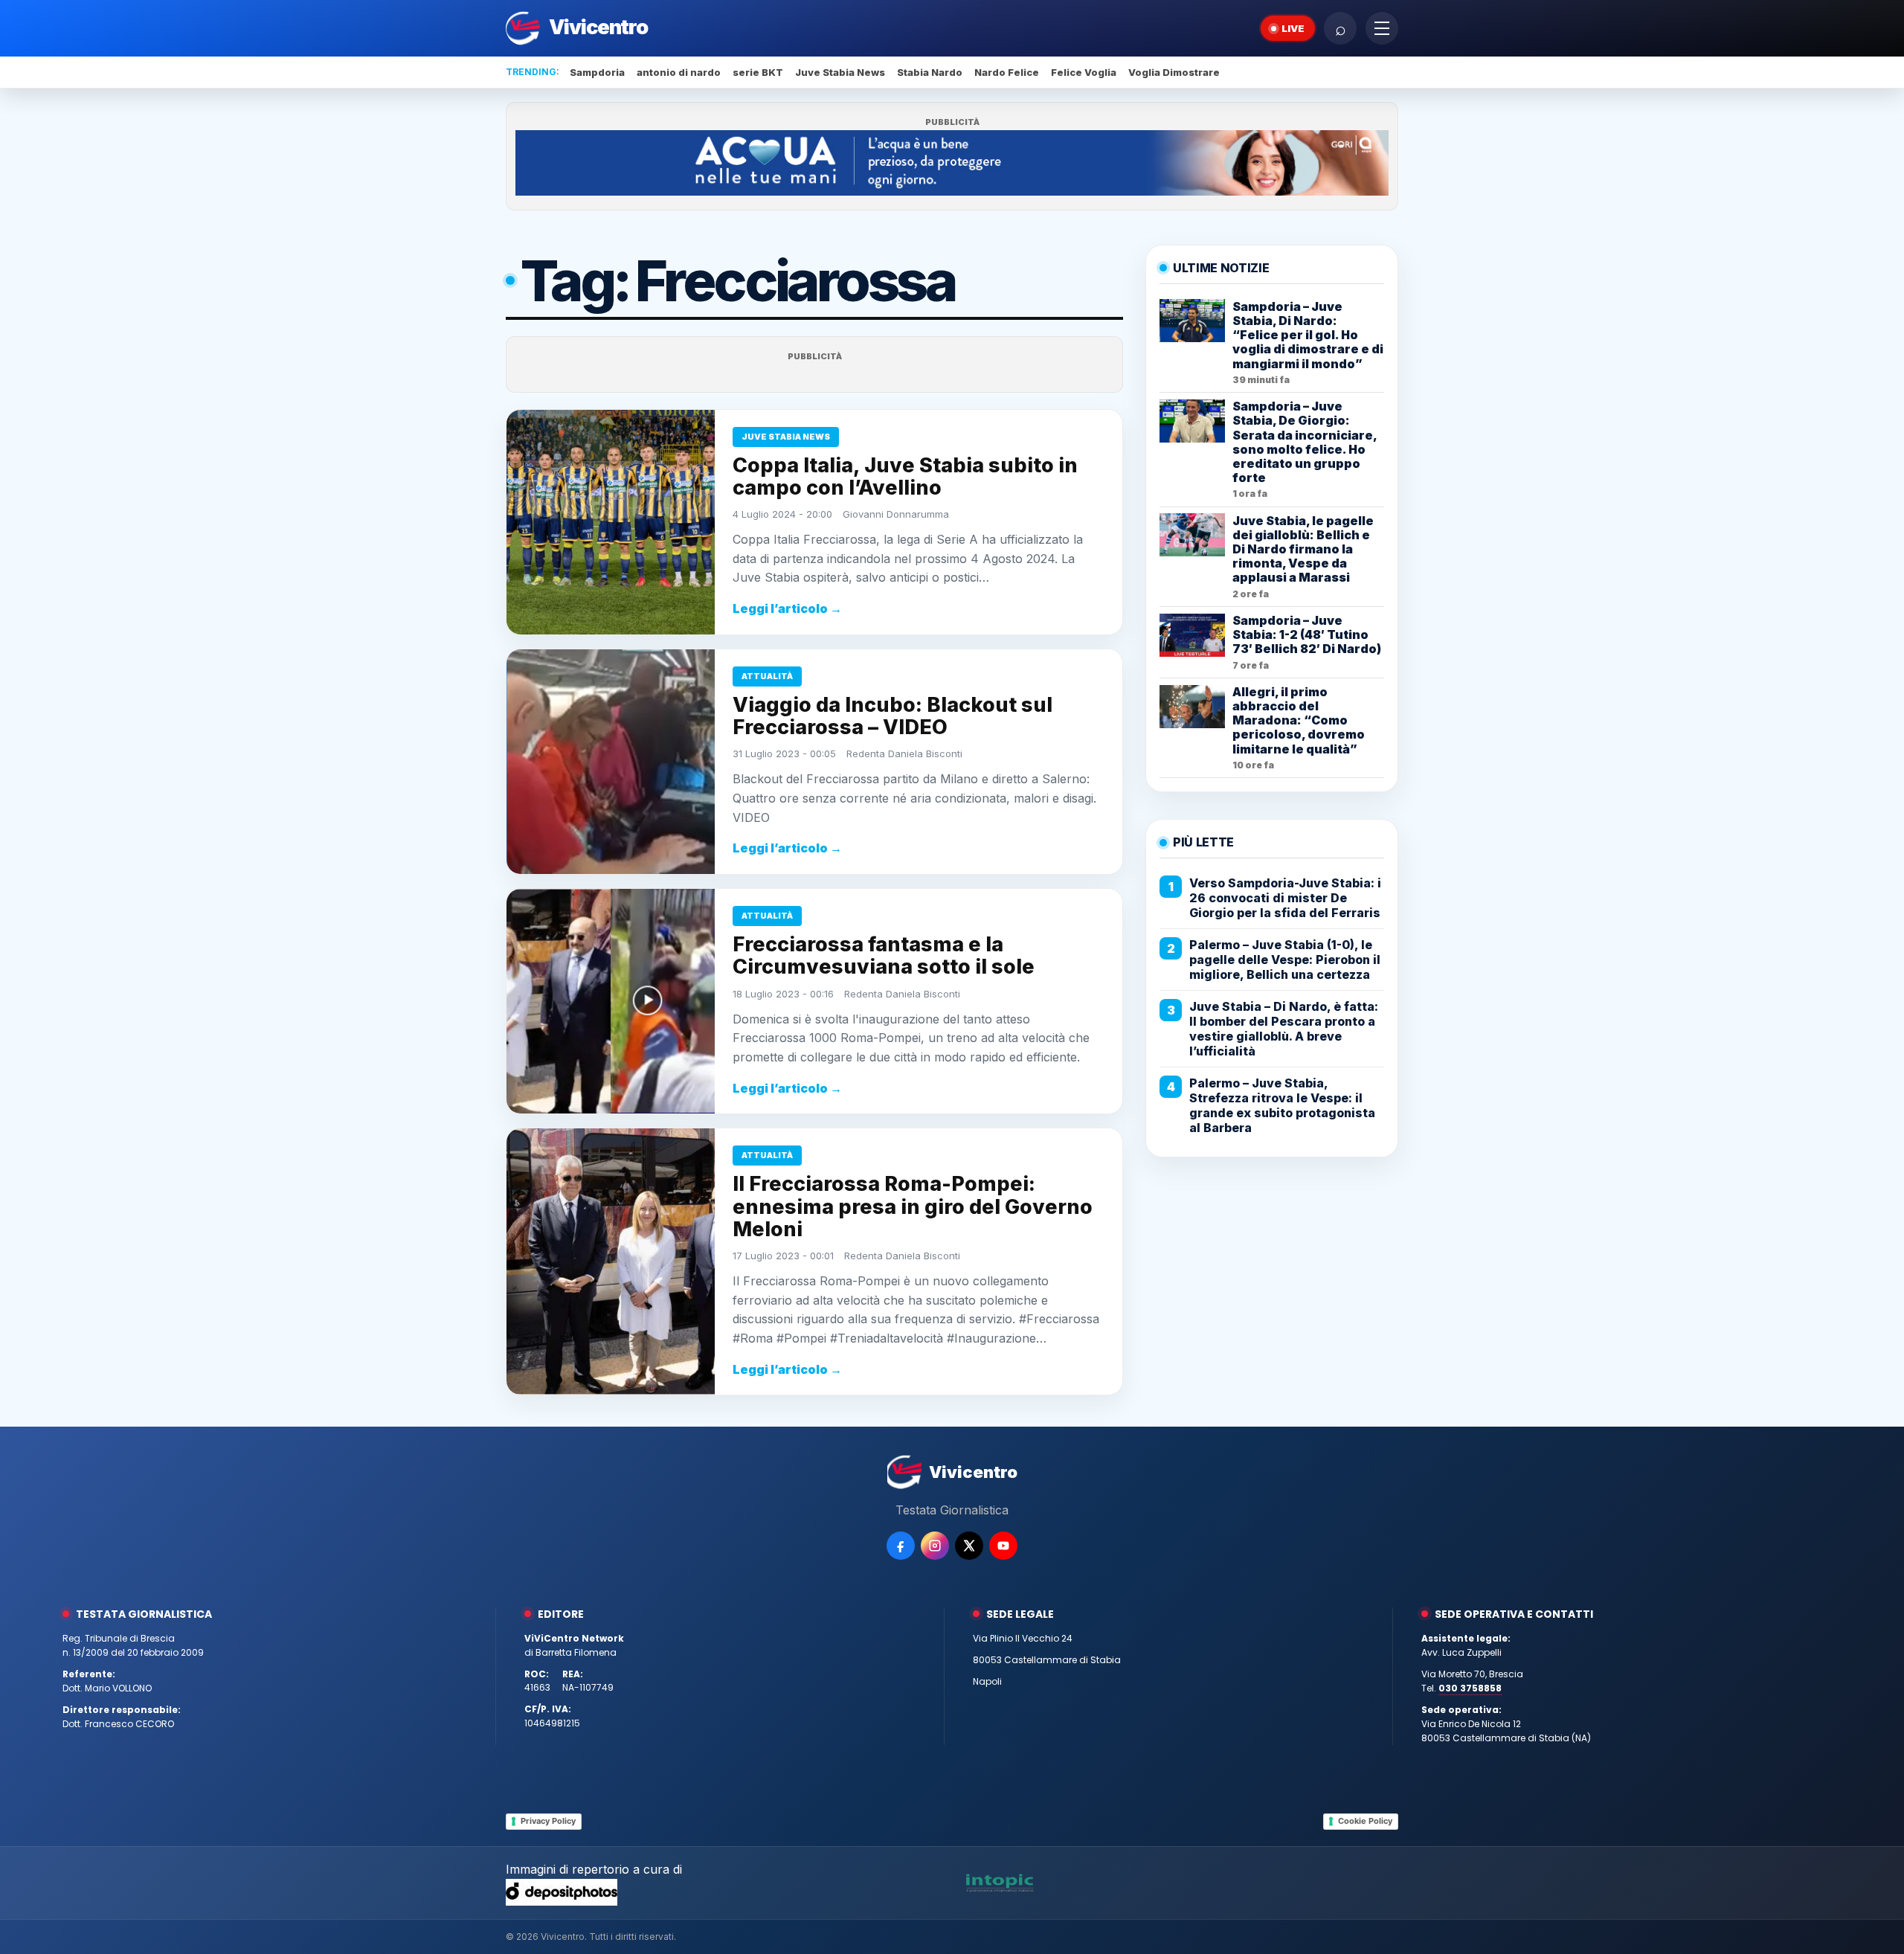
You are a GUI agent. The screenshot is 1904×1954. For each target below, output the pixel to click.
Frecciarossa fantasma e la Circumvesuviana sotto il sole (884, 955)
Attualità (767, 676)
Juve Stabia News (840, 72)
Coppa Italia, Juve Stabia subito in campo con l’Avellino (905, 476)
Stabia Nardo (930, 72)
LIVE (1293, 28)
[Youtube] (1003, 1546)
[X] (969, 1546)
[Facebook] (901, 1546)
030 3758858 (1470, 1688)
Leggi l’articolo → (787, 608)
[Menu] (1382, 28)
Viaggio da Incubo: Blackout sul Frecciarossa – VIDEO (892, 716)
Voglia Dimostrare (1174, 72)
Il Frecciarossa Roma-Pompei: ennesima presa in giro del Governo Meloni (913, 1206)
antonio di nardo (679, 72)
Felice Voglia (1084, 72)
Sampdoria (597, 72)
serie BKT (758, 72)
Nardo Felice (1007, 72)
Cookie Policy (1365, 1821)
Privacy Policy (548, 1821)
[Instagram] (935, 1546)
